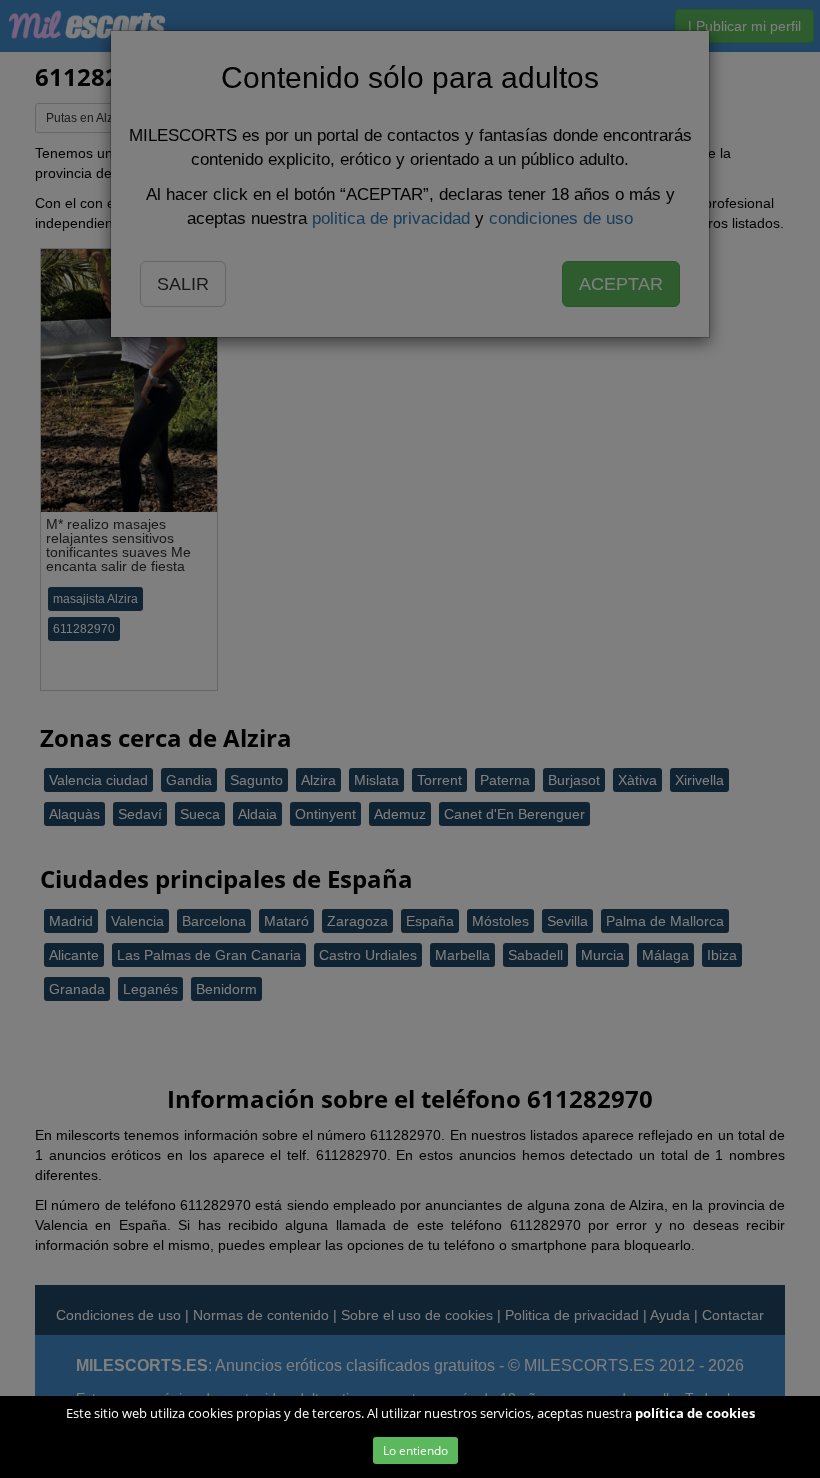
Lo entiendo (415, 1450)
